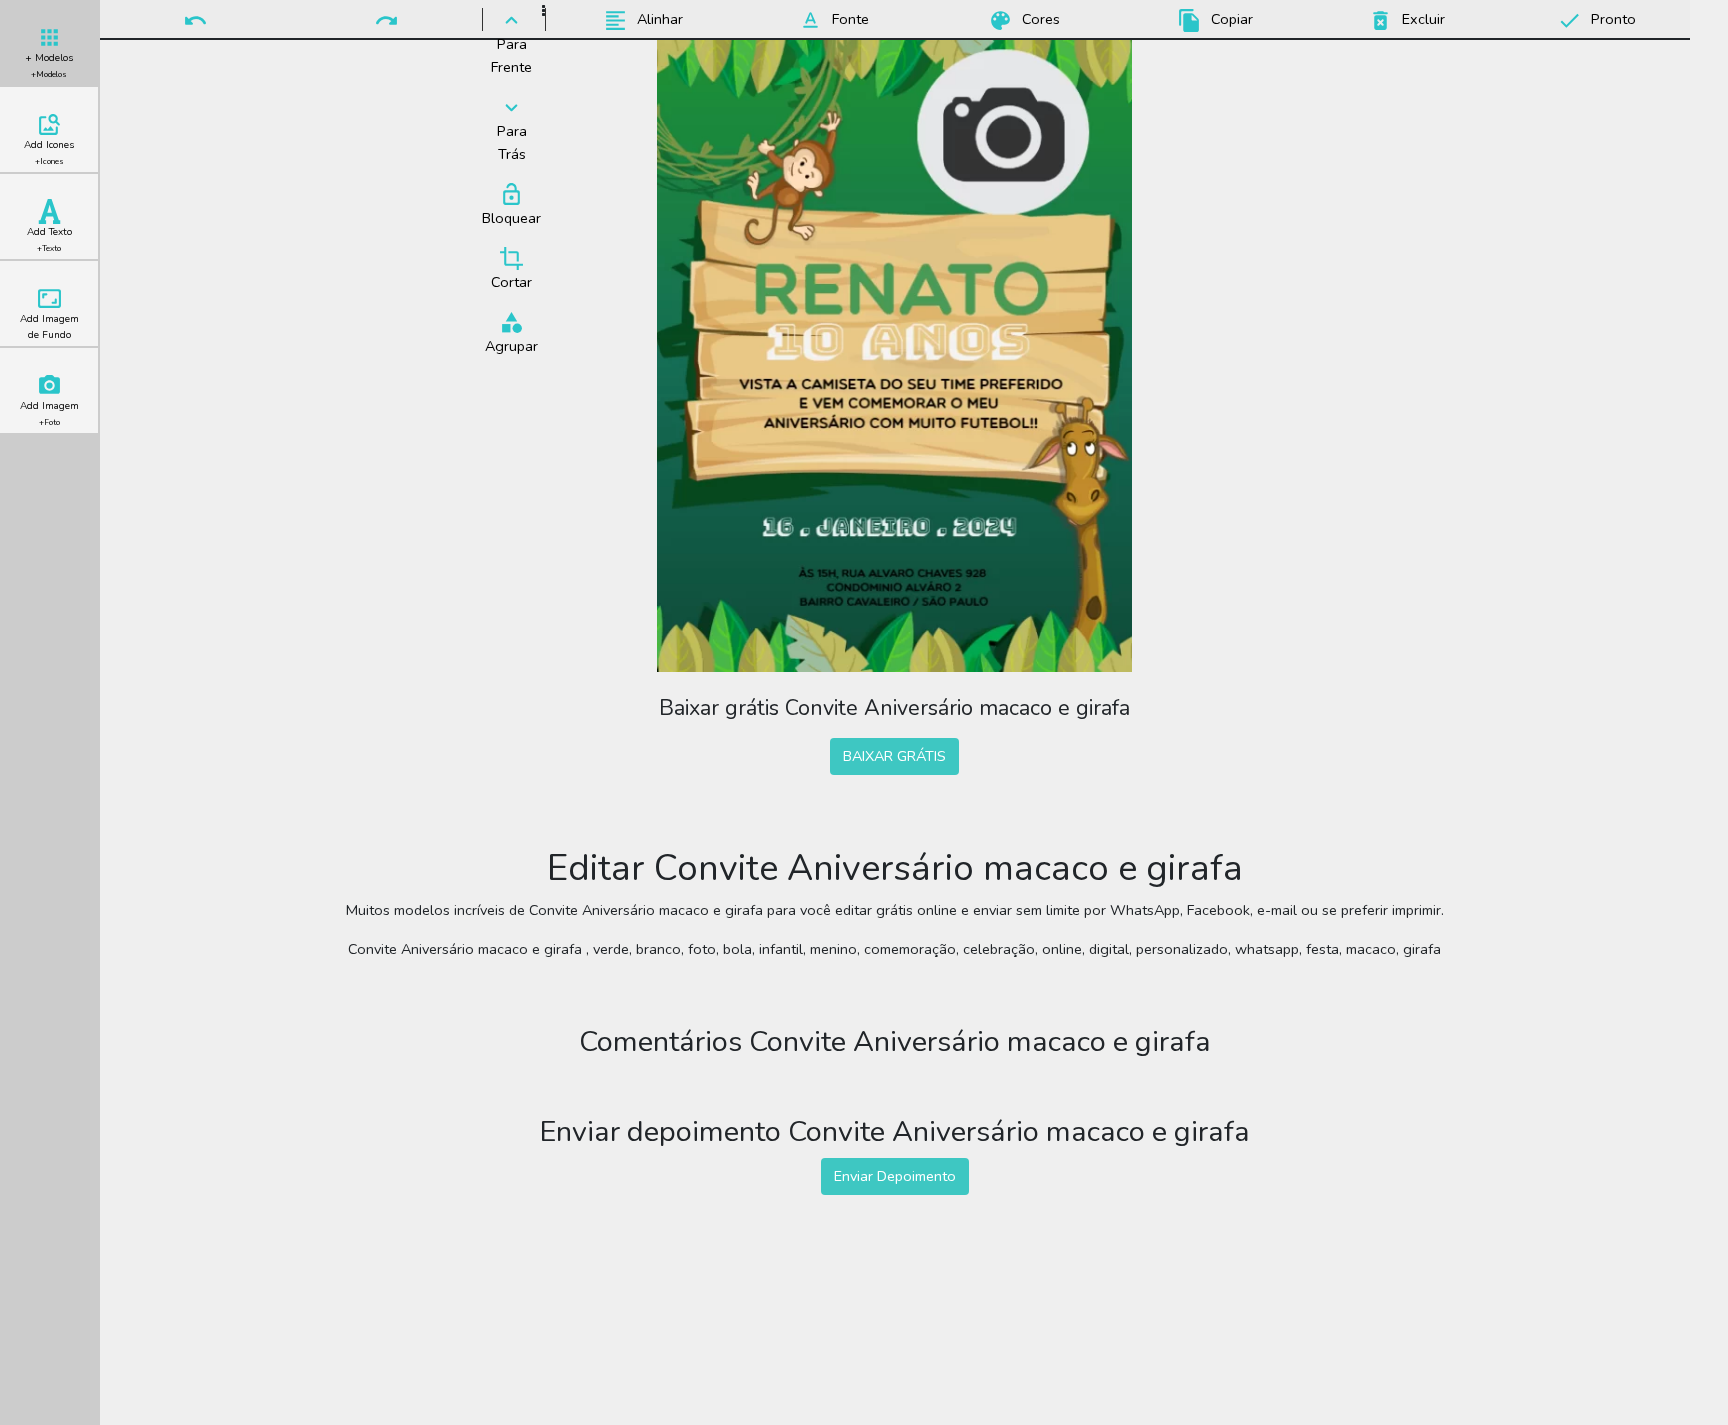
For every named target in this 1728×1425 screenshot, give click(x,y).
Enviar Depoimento (895, 1176)
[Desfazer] (195, 19)
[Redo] (386, 19)
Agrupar (511, 346)
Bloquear (511, 218)
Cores (1039, 19)
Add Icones (49, 152)
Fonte (848, 19)
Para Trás (512, 142)
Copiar (1230, 19)
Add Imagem (49, 413)
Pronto (1611, 19)
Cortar (511, 282)
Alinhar (658, 19)
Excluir (1421, 19)
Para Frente (511, 55)
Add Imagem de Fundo (49, 327)
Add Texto (49, 239)
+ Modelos (49, 65)
